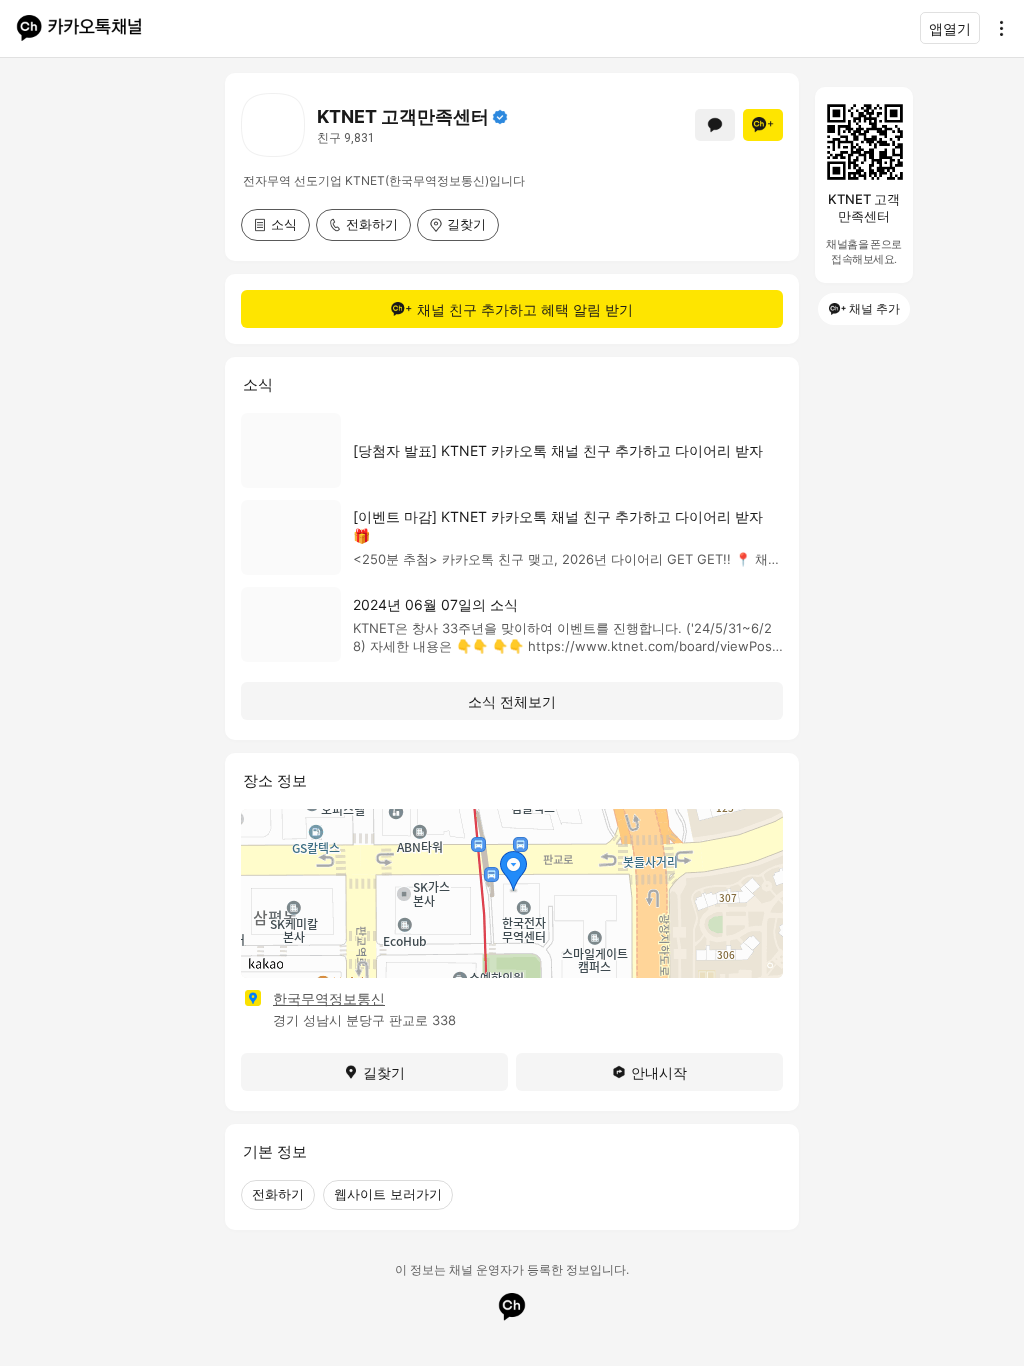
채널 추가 (874, 308)
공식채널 (500, 117)
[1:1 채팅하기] (715, 125)
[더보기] (996, 28)
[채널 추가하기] (763, 125)
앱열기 (950, 28)
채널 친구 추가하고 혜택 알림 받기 (525, 309)
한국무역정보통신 (329, 998)
